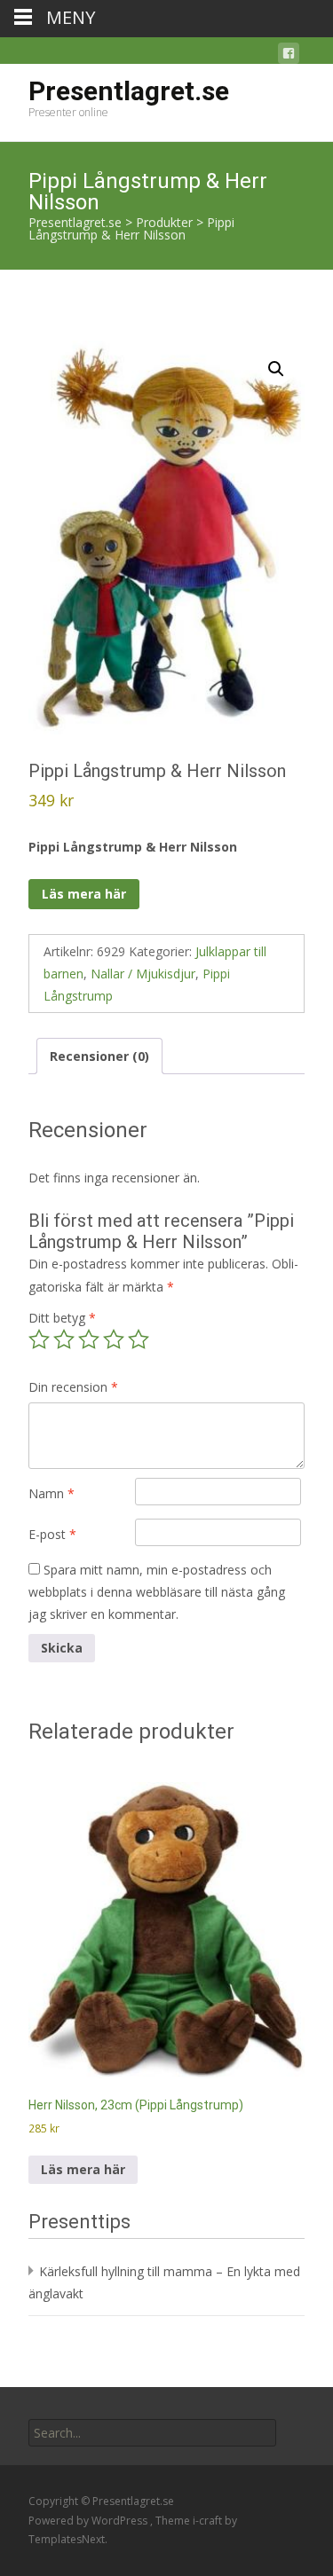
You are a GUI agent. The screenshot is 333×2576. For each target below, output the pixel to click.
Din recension (73, 1387)
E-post (52, 1534)
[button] (276, 369)
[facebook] (289, 56)
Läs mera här (84, 894)
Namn (52, 1493)
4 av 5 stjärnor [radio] (114, 1339)
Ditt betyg (62, 1318)
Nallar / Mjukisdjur (143, 974)
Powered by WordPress (89, 2521)
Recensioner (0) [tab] (99, 1056)
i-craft (209, 2521)
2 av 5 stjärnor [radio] (64, 1339)
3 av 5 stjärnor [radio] (89, 1339)
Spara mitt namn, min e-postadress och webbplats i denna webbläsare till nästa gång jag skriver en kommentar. (157, 1592)
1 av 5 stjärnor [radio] (39, 1339)
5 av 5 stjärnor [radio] (139, 1339)
